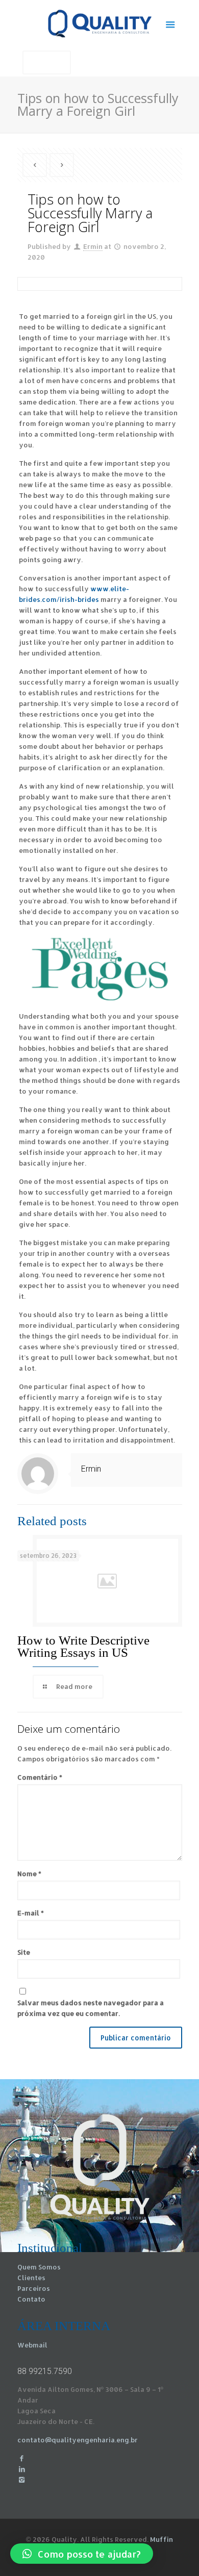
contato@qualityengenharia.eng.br (78, 2440)
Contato (31, 2299)
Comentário (40, 1777)
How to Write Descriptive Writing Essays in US (83, 1646)
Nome (29, 1874)
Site (24, 1952)
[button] (82, 2554)
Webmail (32, 2345)
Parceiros (34, 2288)
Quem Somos (39, 2267)
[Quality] (100, 23)
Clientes (31, 2278)
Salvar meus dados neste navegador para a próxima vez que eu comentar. (91, 2008)
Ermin (93, 246)
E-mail (31, 1913)
